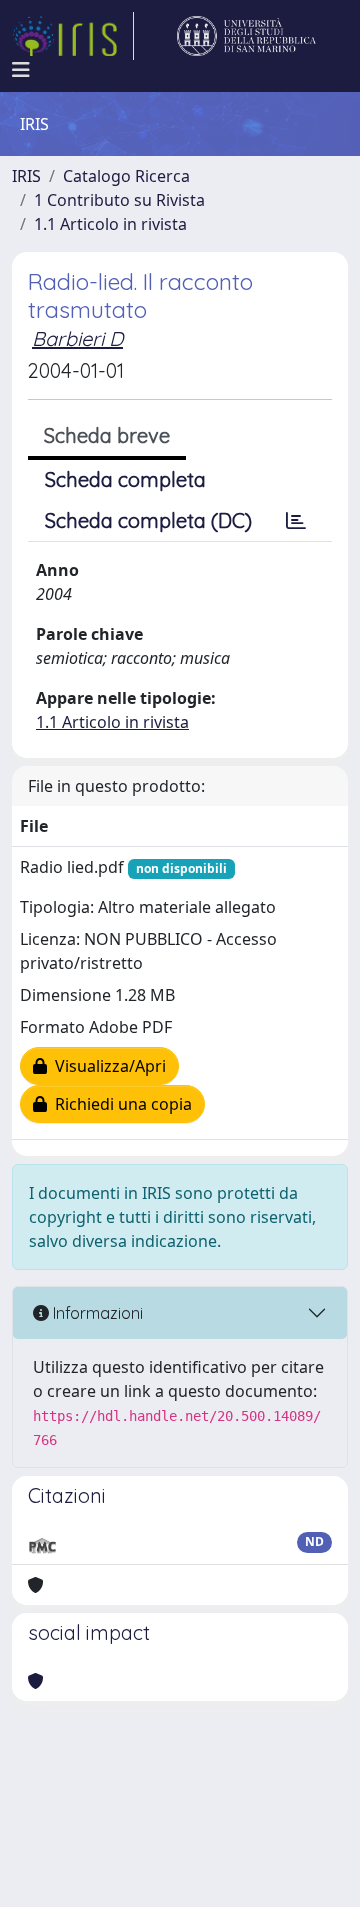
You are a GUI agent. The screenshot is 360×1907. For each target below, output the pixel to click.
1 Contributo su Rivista (119, 200)
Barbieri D (77, 338)
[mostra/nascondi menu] (21, 70)
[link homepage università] (246, 36)
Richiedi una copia (119, 1104)
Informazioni (96, 1313)
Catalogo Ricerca (126, 176)
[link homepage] (73, 36)
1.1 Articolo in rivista (110, 224)
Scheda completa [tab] (125, 479)
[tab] (296, 521)
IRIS (26, 176)
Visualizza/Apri (106, 1066)
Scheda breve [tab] (107, 435)
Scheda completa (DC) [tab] (148, 520)
